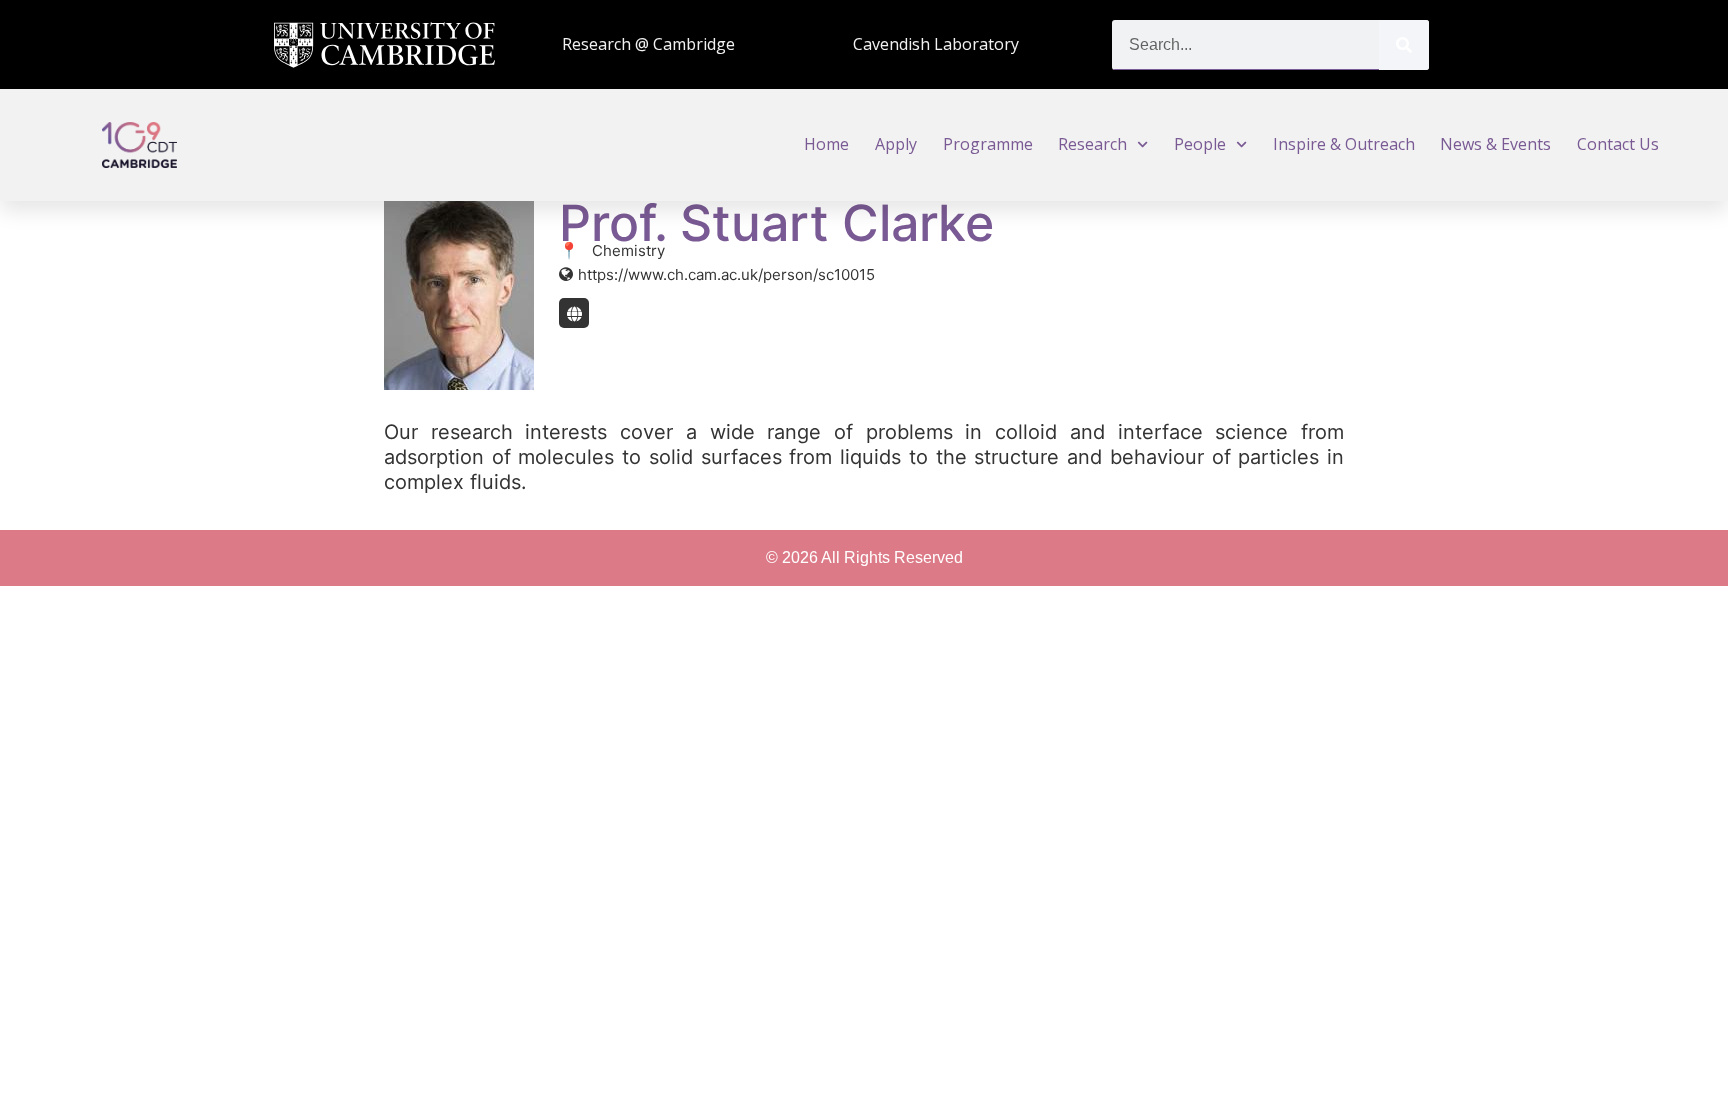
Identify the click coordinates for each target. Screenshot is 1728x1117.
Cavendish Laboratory (936, 44)
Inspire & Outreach (1344, 144)
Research (1092, 144)
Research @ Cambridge (648, 44)
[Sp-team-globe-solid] (574, 313)
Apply (896, 144)
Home (826, 144)
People (1200, 144)
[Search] (1404, 45)
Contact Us (1618, 144)
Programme (988, 144)
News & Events (1495, 144)
